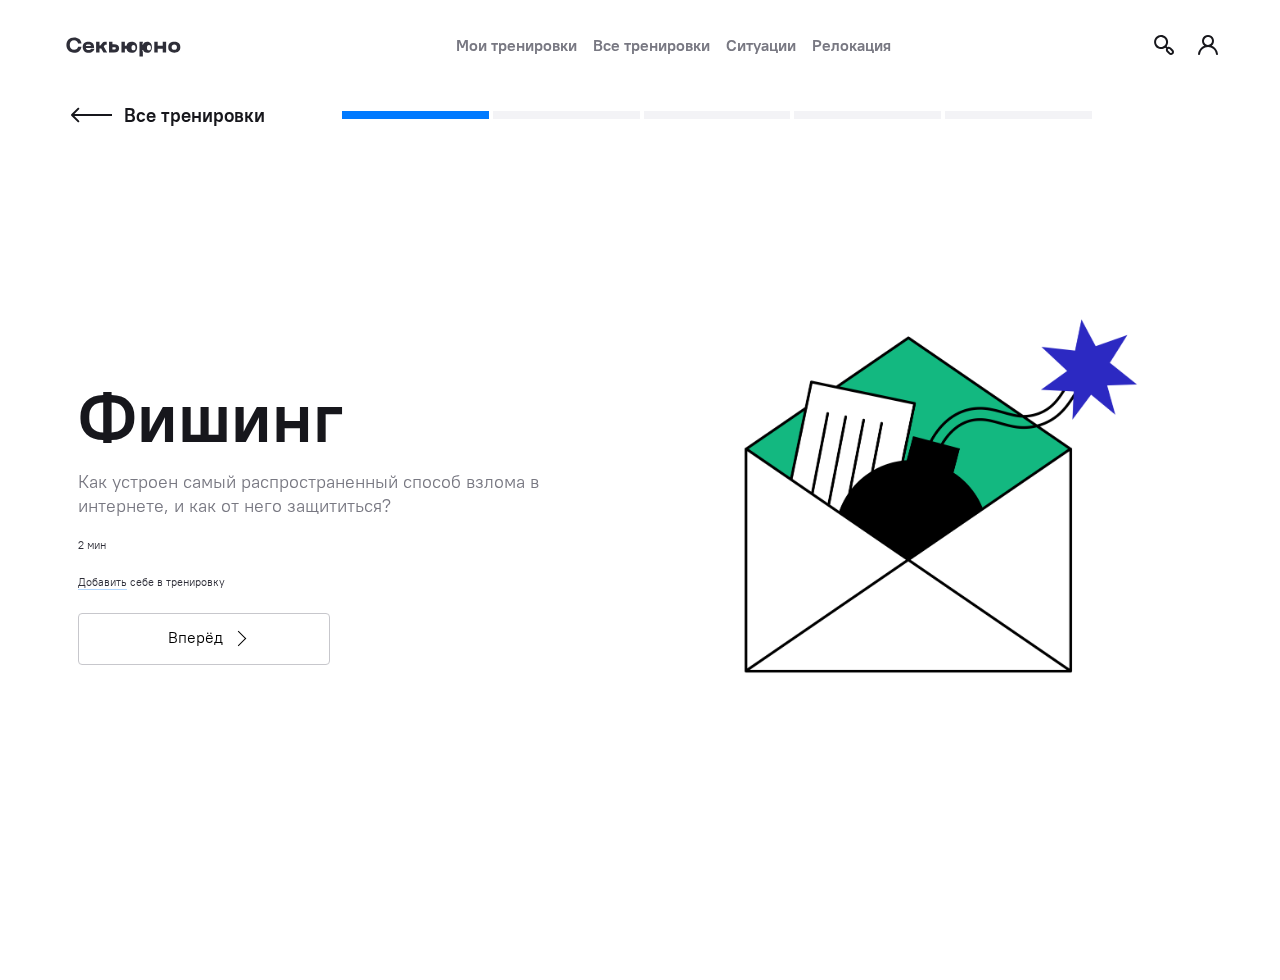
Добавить (102, 582)
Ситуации (761, 45)
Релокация (851, 45)
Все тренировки (651, 45)
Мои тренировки (516, 45)
